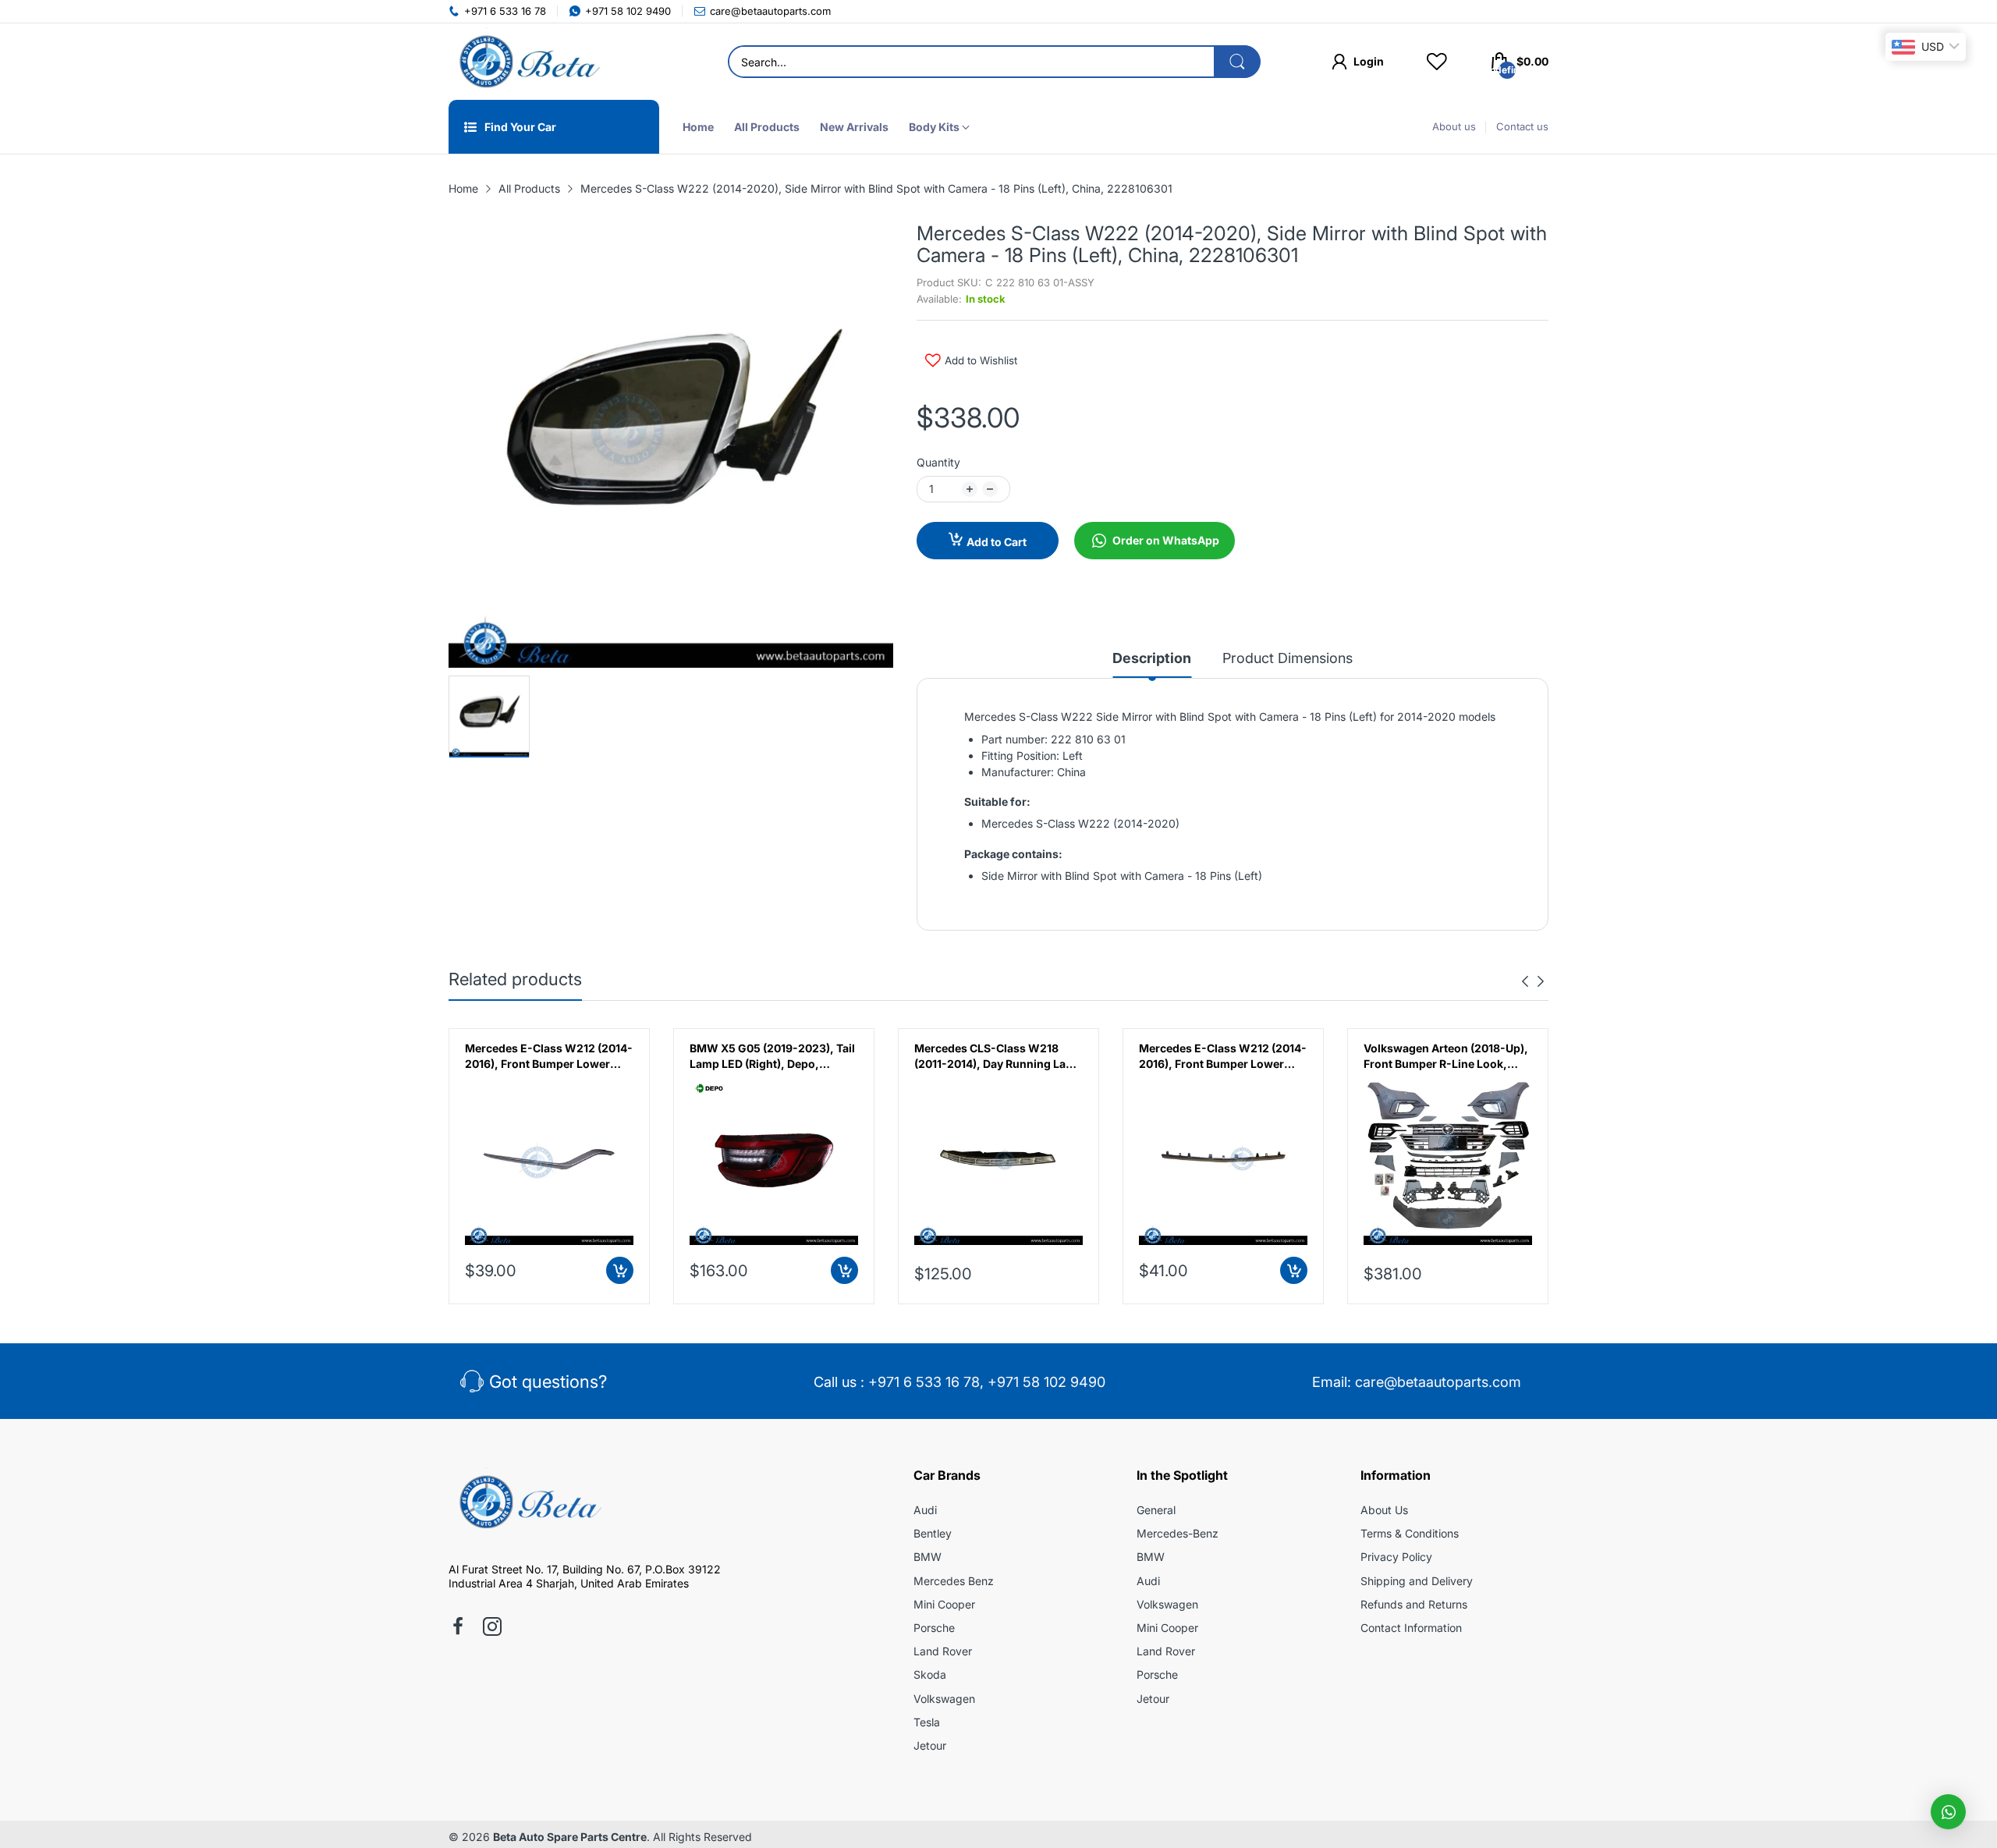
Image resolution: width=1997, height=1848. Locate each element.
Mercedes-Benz (1178, 1533)
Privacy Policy (1396, 1557)
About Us (1384, 1510)
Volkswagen (944, 1699)
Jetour (930, 1745)
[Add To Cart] (620, 1270)
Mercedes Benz (954, 1581)
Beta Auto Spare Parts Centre (570, 1837)
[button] (1948, 1812)
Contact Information (1411, 1628)
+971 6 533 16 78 (924, 1382)
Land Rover (943, 1651)
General (1156, 1510)
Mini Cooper (944, 1604)
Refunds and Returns (1414, 1604)
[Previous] (1541, 981)
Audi (925, 1510)
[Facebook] (458, 1628)
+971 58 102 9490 (1046, 1382)
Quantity (938, 462)
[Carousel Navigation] (1533, 981)
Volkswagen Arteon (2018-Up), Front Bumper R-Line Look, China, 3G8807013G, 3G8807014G (1221, 1056)
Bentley (933, 1533)
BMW (928, 1557)
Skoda (930, 1674)
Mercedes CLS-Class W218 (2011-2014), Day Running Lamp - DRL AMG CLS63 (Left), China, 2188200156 (774, 1056)
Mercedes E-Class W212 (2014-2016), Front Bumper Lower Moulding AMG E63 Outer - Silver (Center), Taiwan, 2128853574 (998, 1056)
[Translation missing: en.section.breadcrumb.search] (1237, 62)
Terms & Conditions (1410, 1533)
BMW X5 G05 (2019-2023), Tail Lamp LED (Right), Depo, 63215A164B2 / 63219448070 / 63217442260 (548, 1056)
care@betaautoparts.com (1438, 1382)
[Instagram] (492, 1628)
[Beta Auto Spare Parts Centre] (527, 62)
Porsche (934, 1628)
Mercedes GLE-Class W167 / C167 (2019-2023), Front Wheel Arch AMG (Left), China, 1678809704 (1447, 1056)
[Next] (1525, 981)
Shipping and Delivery (1417, 1581)
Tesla (927, 1722)
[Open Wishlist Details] (1437, 62)
